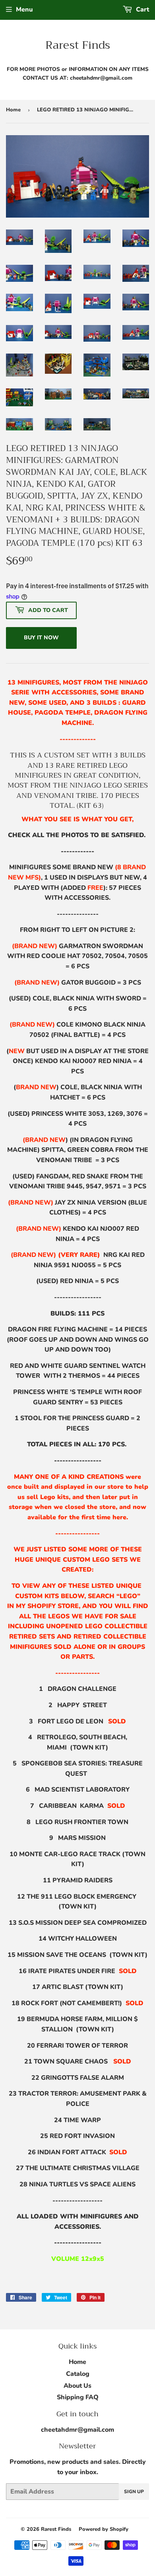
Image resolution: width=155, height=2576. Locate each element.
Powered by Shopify (104, 2529)
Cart (142, 10)
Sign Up (134, 2492)
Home (13, 110)
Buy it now (41, 638)
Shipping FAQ (78, 2397)
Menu (24, 10)
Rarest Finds (78, 45)
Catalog (78, 2374)
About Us (77, 2386)
